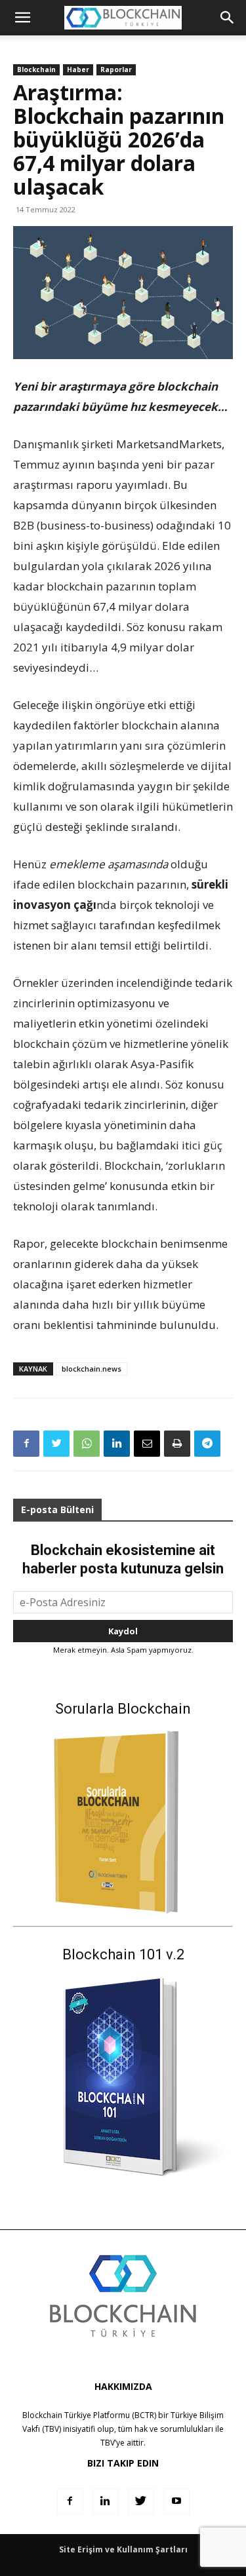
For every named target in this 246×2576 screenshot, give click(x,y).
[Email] (147, 1444)
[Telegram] (207, 1444)
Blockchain (36, 69)
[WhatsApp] (87, 1444)
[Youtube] (176, 2501)
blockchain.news (92, 1369)
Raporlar (116, 69)
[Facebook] (26, 1444)
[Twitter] (56, 1444)
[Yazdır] (177, 1444)
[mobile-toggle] (22, 18)
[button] (228, 18)
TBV (108, 2443)
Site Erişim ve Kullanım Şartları (123, 2549)
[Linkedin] (117, 1444)
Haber (78, 69)
